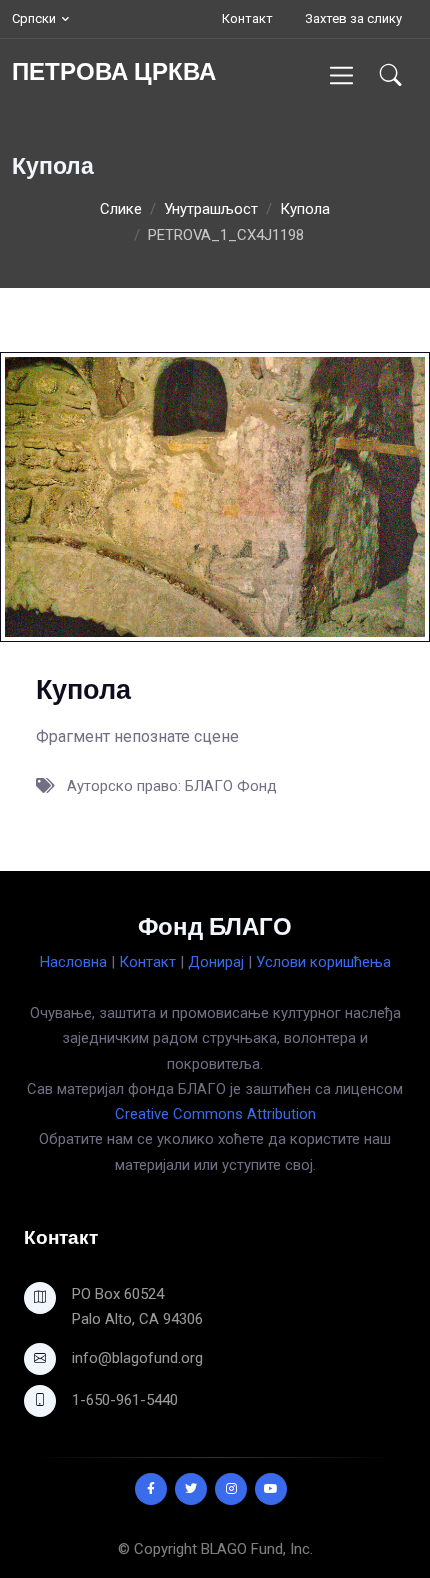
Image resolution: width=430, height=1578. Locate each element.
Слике (121, 209)
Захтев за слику (353, 18)
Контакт (247, 18)
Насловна (73, 962)
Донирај (216, 962)
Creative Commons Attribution (215, 1114)
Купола (305, 209)
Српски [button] (34, 18)
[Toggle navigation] (341, 75)
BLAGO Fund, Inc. (257, 1549)
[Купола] (215, 496)
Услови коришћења (323, 962)
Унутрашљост (211, 209)
